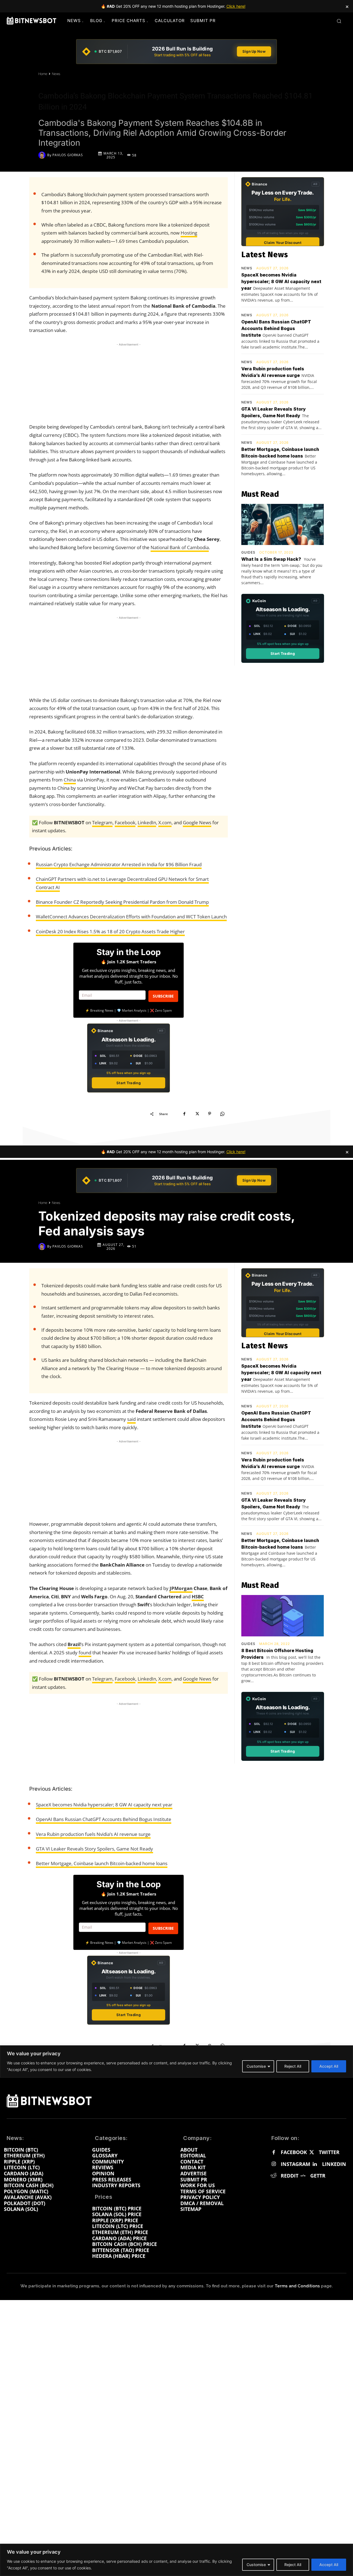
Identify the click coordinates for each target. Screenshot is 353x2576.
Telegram (102, 822)
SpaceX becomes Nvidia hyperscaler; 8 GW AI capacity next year (281, 281)
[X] (197, 1114)
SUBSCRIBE (163, 996)
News (56, 74)
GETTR (318, 2176)
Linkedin (334, 2164)
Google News (197, 822)
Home (43, 74)
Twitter (329, 2152)
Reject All (293, 2565)
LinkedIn (147, 822)
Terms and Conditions (297, 2286)
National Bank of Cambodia (180, 547)
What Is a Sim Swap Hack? (271, 559)
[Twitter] (311, 2153)
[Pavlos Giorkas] (43, 155)
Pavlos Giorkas (68, 155)
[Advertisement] (129, 382)
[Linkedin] (315, 2164)
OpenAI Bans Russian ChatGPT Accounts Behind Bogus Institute (276, 328)
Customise (256, 2565)
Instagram (295, 2164)
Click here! (236, 6)
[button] (339, 21)
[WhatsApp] (222, 1114)
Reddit (290, 2176)
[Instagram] (274, 2164)
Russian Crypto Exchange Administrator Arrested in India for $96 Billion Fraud (119, 864)
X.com (165, 822)
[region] (176, 2560)
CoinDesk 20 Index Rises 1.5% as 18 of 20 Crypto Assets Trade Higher (110, 931)
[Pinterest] (210, 1114)
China (70, 780)
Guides (248, 552)
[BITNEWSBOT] (31, 21)
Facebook (125, 822)
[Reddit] (274, 2176)
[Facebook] (184, 1114)
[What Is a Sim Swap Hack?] (283, 525)
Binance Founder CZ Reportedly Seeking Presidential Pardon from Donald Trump (122, 902)
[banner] (176, 52)
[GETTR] (303, 2176)
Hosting (189, 233)
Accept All (329, 2565)
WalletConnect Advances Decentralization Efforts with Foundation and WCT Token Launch (131, 917)
